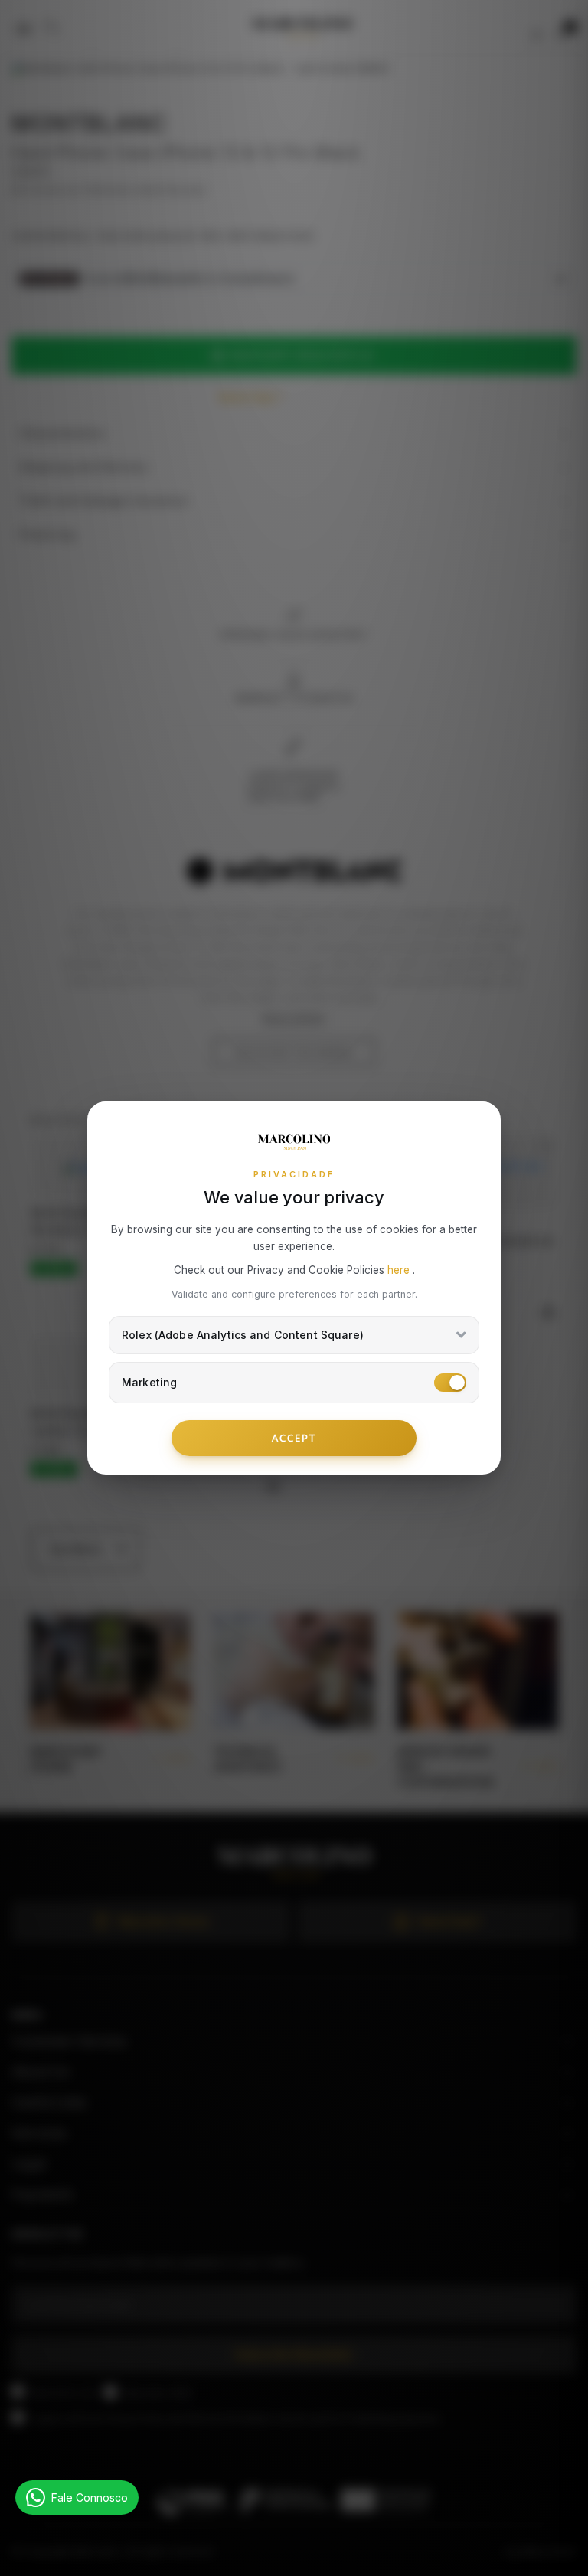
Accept (294, 1438)
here (400, 1270)
